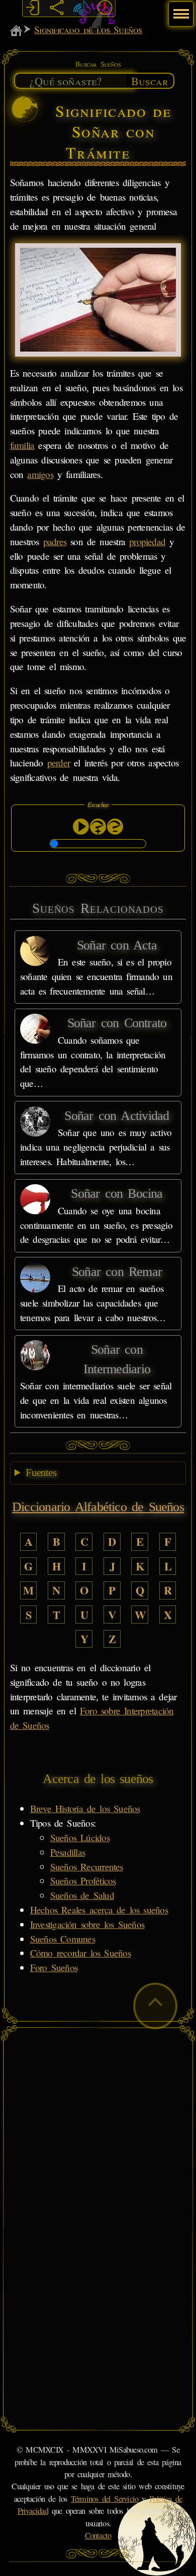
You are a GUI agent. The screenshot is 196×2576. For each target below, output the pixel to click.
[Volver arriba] (155, 2006)
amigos (40, 474)
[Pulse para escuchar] (81, 827)
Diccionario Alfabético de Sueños (98, 1507)
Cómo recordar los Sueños (80, 1953)
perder (59, 763)
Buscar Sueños (98, 64)
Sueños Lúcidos (80, 1837)
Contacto (98, 2535)
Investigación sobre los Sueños (87, 1924)
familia (22, 445)
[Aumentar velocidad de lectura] (98, 827)
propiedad (147, 541)
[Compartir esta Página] (56, 8)
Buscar (150, 81)
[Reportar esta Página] (105, 8)
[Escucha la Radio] (81, 8)
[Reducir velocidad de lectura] (115, 827)
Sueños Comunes (63, 1939)
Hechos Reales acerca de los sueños (99, 1910)
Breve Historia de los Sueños (85, 1808)
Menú (180, 9)
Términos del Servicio (105, 2499)
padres (55, 541)
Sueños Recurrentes (87, 1867)
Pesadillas (68, 1852)
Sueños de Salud (82, 1895)
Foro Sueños (54, 1967)
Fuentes (41, 1473)
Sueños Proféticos (83, 1881)
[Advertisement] (98, 2131)
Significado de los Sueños (88, 29)
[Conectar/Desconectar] (32, 8)
